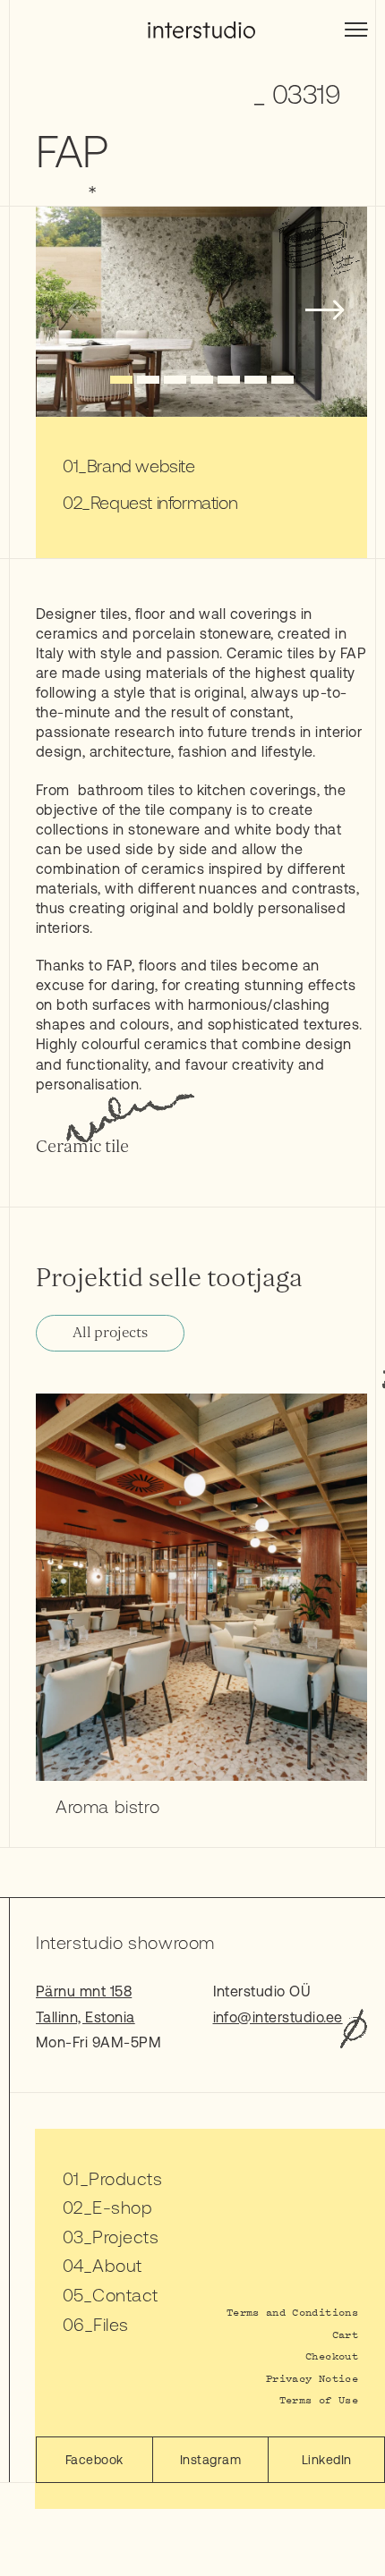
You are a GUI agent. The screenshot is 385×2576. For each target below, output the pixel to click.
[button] (121, 380)
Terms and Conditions (292, 2312)
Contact (125, 2295)
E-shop (122, 2207)
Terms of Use (319, 2399)
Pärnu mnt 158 (84, 1991)
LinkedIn (327, 2460)
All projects (110, 1333)
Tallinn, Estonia (86, 2017)
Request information (164, 502)
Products (125, 2178)
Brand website (141, 466)
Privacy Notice (312, 2378)
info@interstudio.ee (278, 2017)
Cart (345, 2334)
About (117, 2265)
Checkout (332, 2356)
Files (111, 2324)
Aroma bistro (107, 1806)
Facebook (94, 2460)
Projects (125, 2237)
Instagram (210, 2460)
